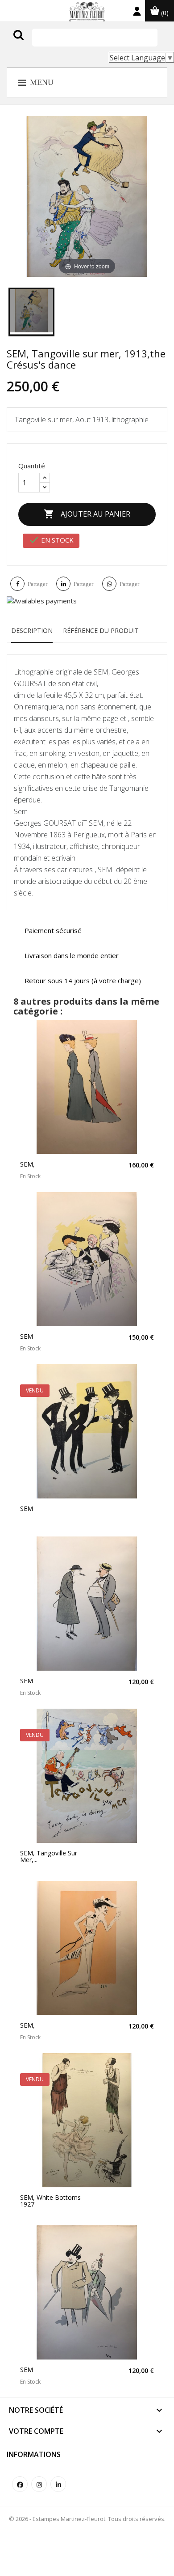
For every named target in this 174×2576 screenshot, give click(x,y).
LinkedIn (58, 2484)
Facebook (20, 2484)
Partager (37, 584)
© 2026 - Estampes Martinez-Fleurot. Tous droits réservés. (87, 2519)
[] (37, 44)
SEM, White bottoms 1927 (50, 2201)
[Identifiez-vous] (137, 13)
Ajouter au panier (87, 514)
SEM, (27, 1164)
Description (32, 630)
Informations (34, 2454)
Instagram (39, 2484)
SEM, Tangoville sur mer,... (49, 1857)
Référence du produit (101, 630)
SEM (27, 1336)
